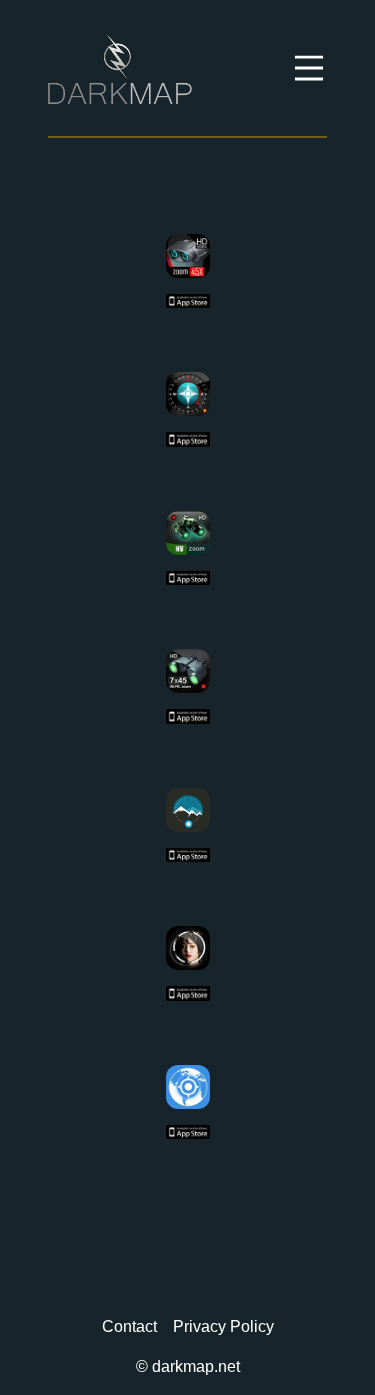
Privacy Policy (223, 1326)
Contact (129, 1326)
